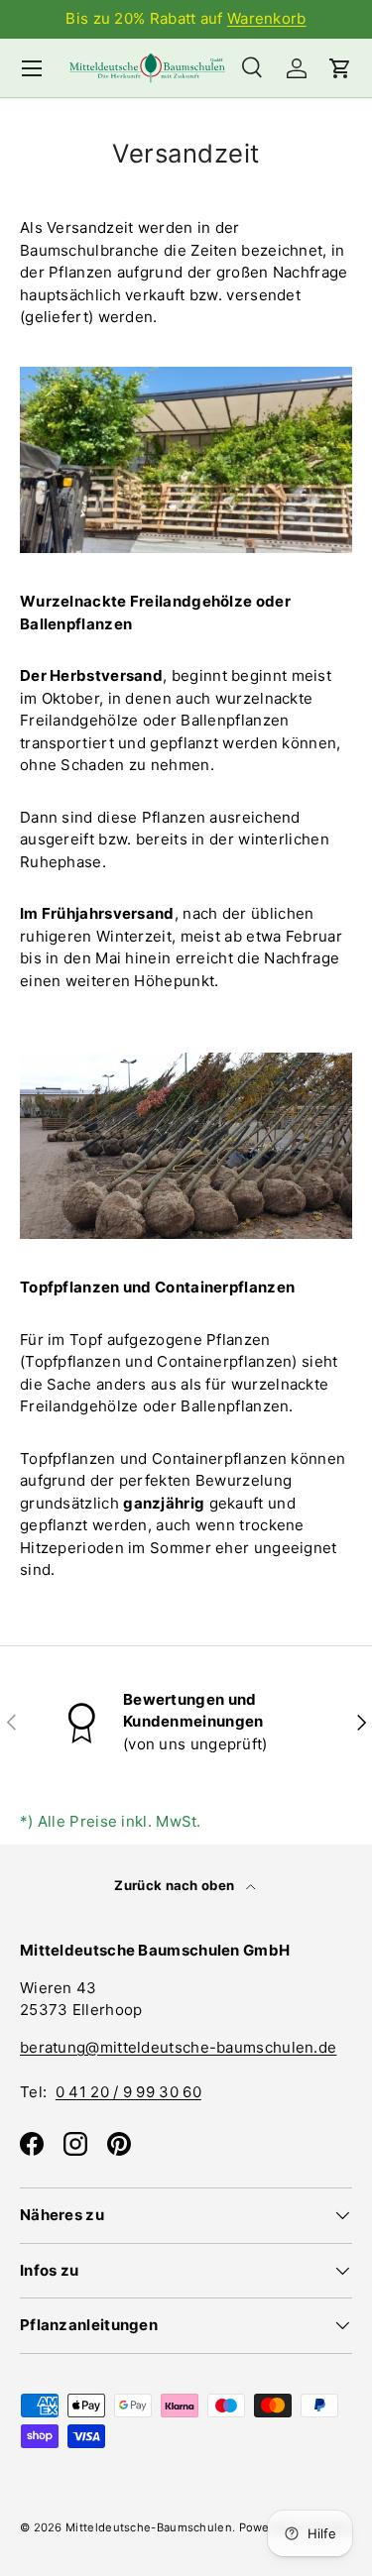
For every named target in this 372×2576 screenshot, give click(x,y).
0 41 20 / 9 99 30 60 (128, 2092)
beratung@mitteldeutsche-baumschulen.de (178, 2047)
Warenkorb (267, 18)
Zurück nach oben (176, 1885)
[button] (340, 68)
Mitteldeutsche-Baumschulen (149, 2527)
